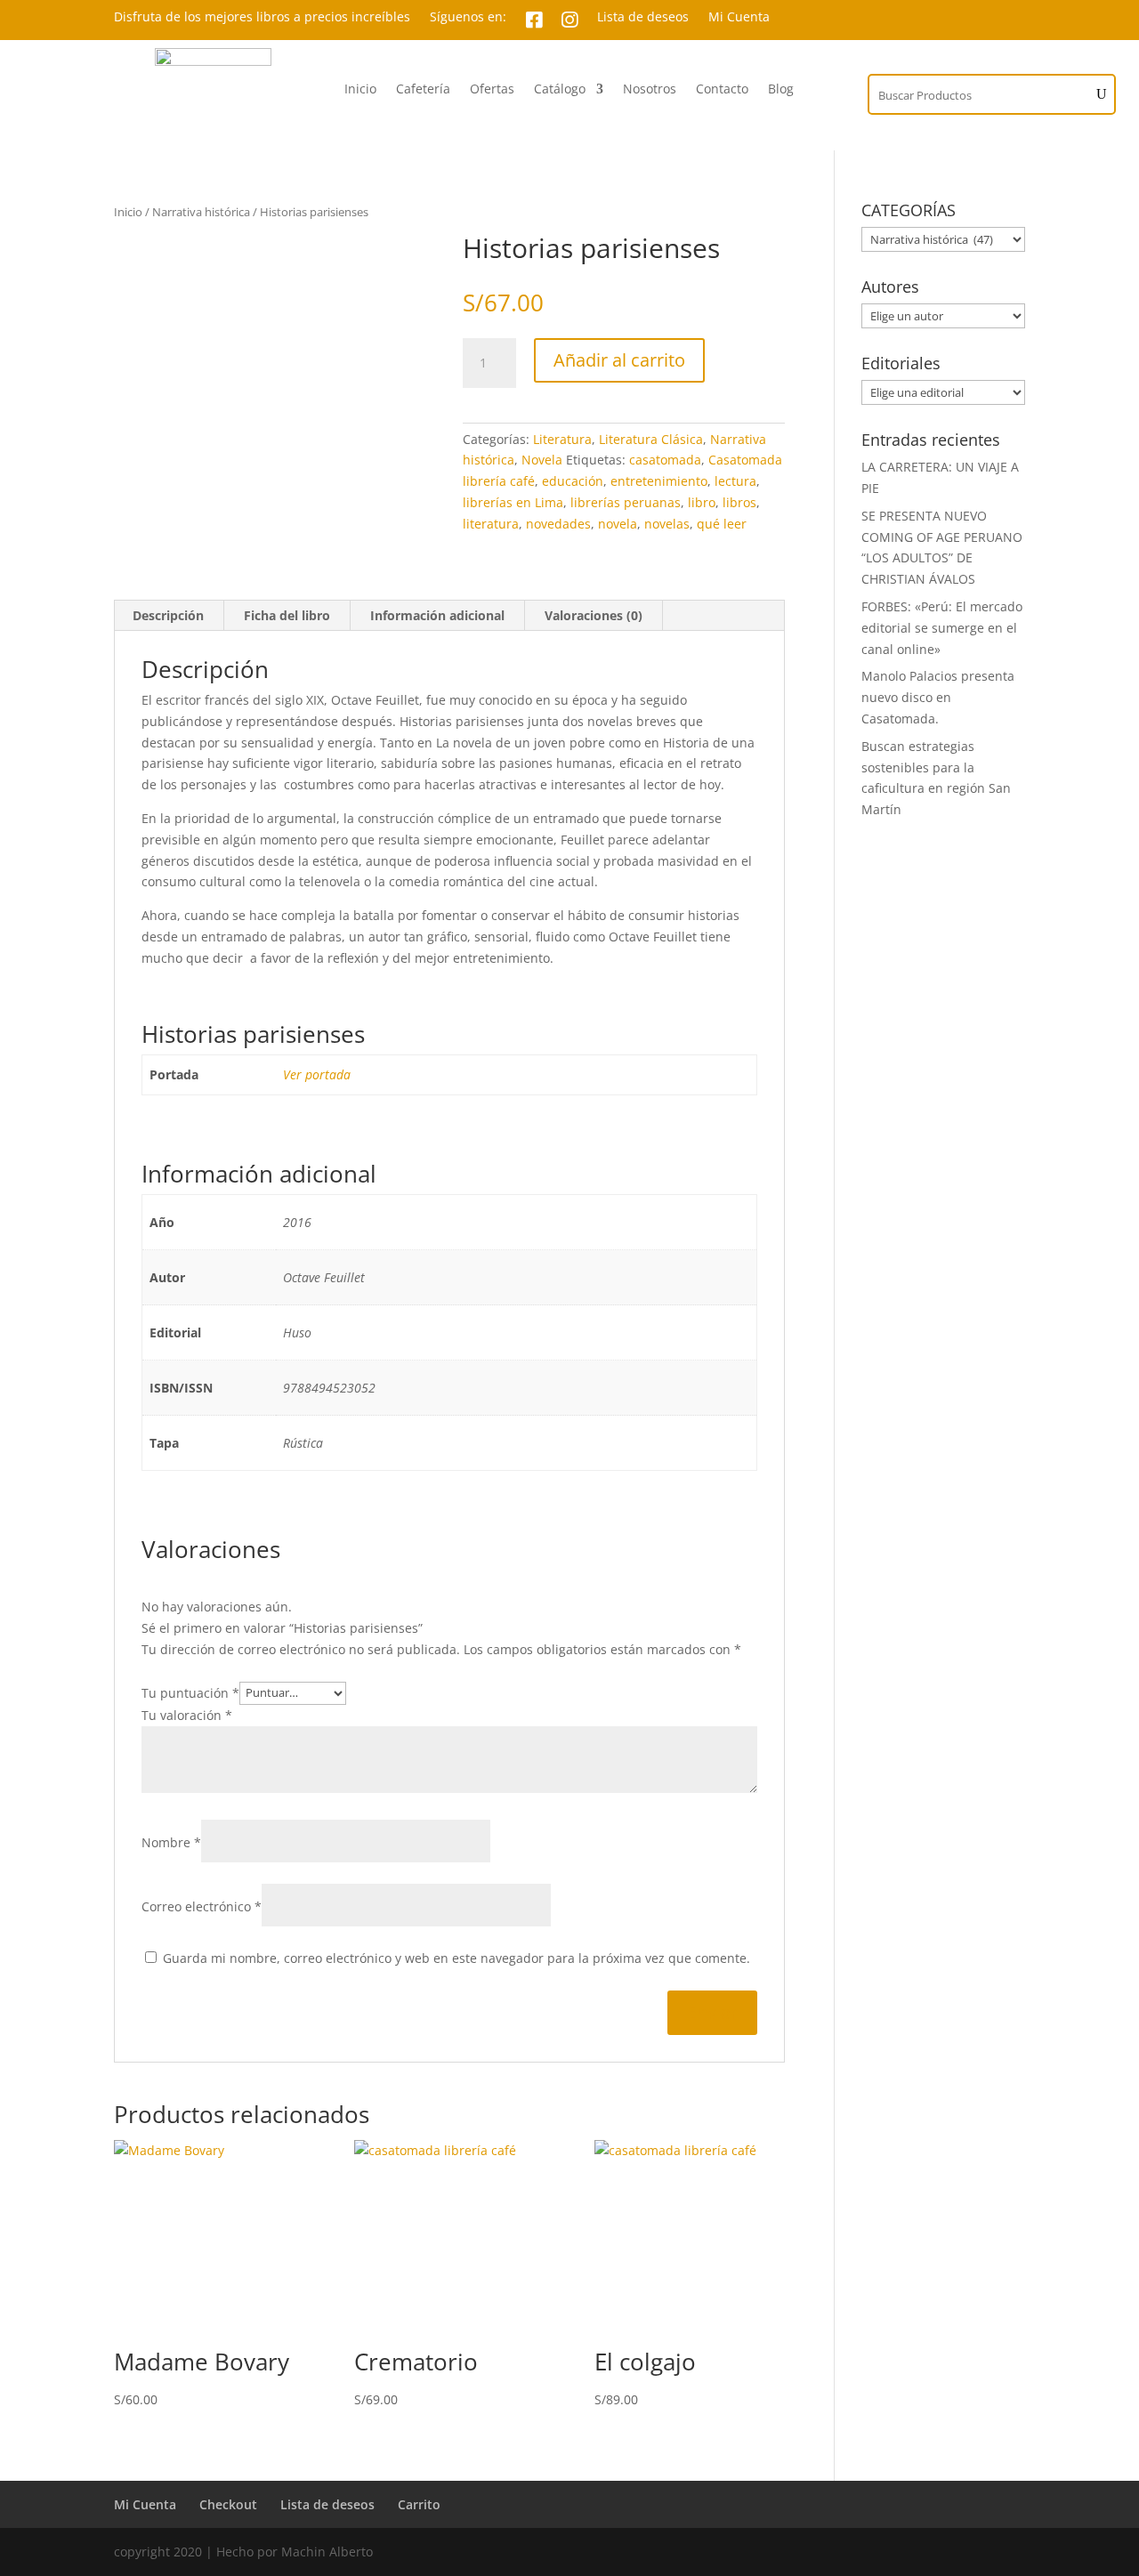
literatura (491, 524)
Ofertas (492, 90)
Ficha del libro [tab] (287, 615)
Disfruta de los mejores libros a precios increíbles (262, 18)
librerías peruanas (626, 502)
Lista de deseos (643, 18)
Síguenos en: (468, 18)
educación (573, 481)
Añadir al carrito (619, 360)
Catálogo (560, 90)
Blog (781, 90)
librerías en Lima (513, 502)
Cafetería (423, 90)
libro (702, 502)
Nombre (171, 1842)
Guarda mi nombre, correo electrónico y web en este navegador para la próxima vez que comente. (456, 1958)
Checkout (228, 2504)
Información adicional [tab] (437, 615)
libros (739, 502)
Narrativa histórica (201, 212)
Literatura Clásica (651, 439)
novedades (558, 524)
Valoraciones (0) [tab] (594, 615)
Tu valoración (187, 1715)
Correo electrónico (202, 1906)
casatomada (665, 460)
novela (618, 524)
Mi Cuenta (739, 18)
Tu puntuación (190, 1692)
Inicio (360, 90)
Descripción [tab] (168, 615)
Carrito (419, 2504)
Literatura (562, 439)
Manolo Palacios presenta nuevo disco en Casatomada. (938, 697)
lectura (735, 481)
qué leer (722, 524)
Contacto (722, 90)
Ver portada (317, 1074)
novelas (667, 524)
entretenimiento (659, 481)
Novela (542, 460)
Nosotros (650, 90)
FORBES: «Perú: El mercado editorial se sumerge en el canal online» (942, 628)
